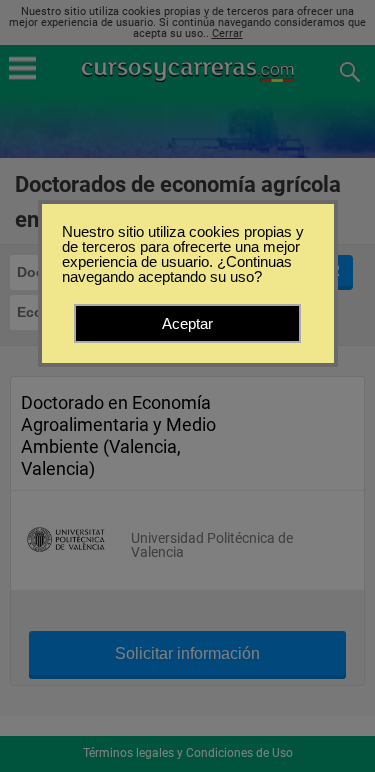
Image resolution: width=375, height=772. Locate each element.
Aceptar (187, 323)
